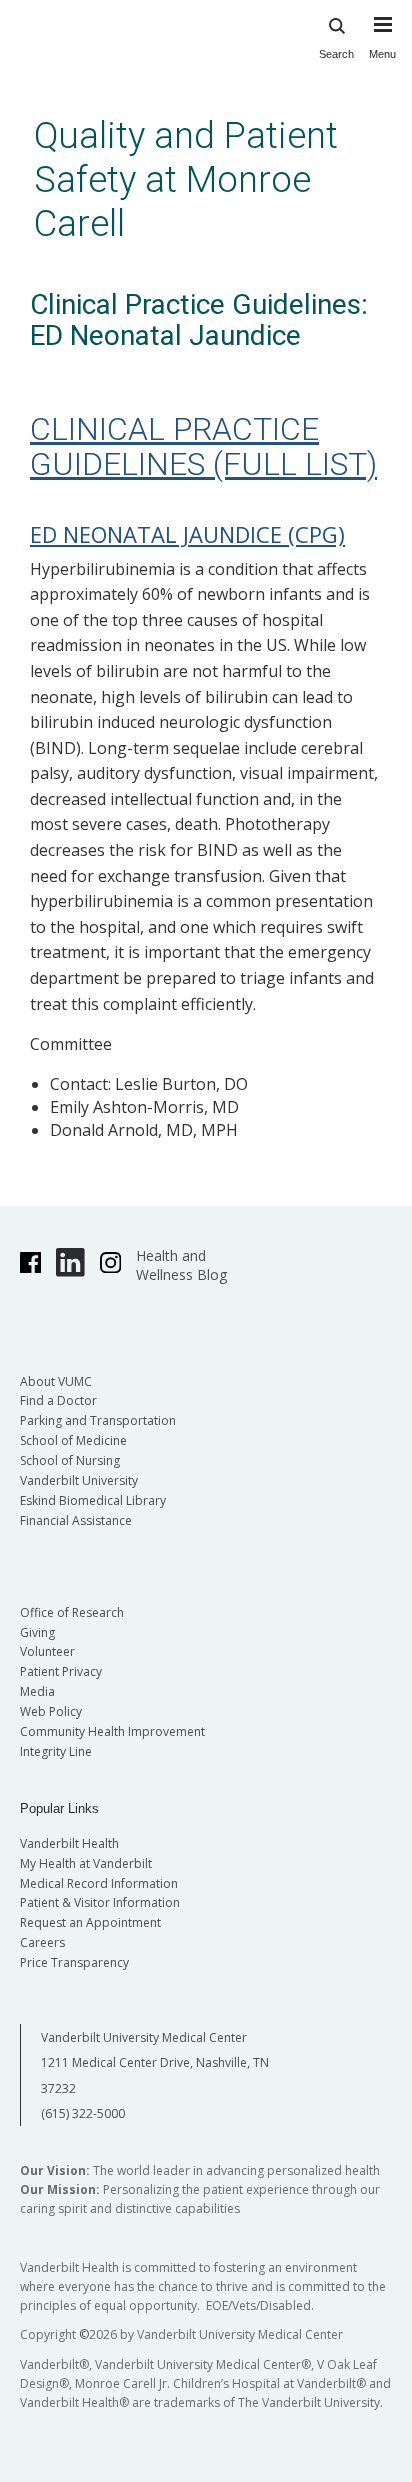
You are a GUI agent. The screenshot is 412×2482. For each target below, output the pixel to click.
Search (336, 54)
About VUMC (56, 1381)
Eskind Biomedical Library (93, 1500)
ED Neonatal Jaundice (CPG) (187, 534)
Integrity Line (56, 1751)
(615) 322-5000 (83, 2113)
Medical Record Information (99, 1883)
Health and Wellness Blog (181, 1265)
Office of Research (72, 1612)
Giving (37, 1632)
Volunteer (47, 1651)
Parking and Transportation (98, 1420)
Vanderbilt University (79, 1480)
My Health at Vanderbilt (86, 1863)
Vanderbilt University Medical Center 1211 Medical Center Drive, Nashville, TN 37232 (155, 2063)
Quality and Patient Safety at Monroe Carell (186, 179)
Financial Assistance (76, 1520)
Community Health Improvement (112, 1731)
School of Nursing (70, 1460)
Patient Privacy (61, 1671)
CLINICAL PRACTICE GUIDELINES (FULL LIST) (203, 446)
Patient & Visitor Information (100, 1902)
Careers (42, 1942)
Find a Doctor (58, 1400)
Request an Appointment (90, 1922)
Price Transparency (74, 1962)
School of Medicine (73, 1440)
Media (37, 1691)
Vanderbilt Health (69, 1843)
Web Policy (51, 1711)
